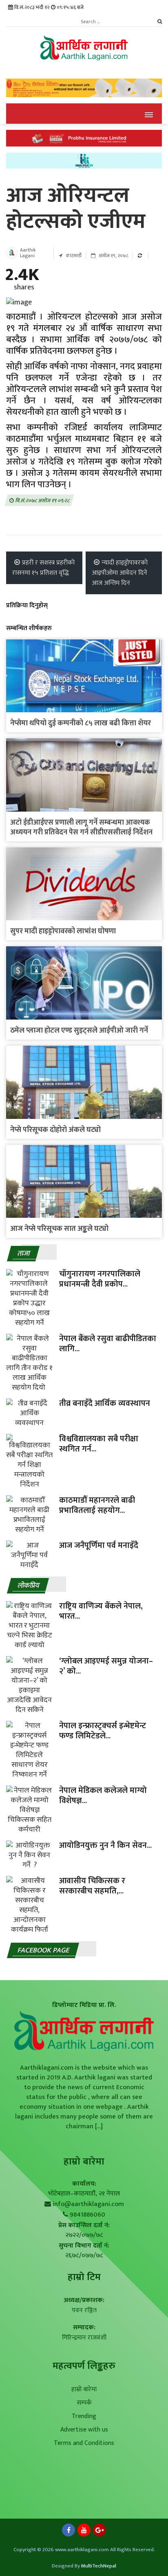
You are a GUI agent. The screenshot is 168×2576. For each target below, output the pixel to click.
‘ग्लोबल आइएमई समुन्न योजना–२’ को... (106, 1666)
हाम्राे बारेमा (84, 2162)
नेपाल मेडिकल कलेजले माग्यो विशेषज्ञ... (103, 1796)
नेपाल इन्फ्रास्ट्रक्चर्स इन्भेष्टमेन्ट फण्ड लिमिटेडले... (103, 1731)
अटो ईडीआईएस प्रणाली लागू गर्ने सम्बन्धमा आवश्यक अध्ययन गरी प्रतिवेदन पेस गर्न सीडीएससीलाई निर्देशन (81, 827)
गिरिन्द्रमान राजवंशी (84, 2338)
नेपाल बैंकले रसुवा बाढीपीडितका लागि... (108, 1344)
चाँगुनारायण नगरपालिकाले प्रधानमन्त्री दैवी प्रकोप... (101, 1279)
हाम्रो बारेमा (84, 2389)
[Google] (99, 2532)
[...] (98, 2126)
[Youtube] (84, 2532)
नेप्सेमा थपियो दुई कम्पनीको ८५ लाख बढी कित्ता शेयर (81, 723)
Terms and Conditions (84, 2443)
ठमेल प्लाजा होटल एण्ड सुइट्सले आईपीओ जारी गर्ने (79, 1031)
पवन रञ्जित (84, 2310)
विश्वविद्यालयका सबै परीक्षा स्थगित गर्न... (99, 1444)
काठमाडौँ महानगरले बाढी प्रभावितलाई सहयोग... (97, 1505)
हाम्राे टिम (84, 2277)
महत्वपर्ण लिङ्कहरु (84, 2366)
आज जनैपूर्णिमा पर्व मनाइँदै (99, 1545)
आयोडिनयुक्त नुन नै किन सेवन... (105, 1845)
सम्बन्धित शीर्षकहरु (29, 628)
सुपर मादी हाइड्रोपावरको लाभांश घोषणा (63, 931)
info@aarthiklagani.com (88, 2204)
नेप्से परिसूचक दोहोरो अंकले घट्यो (55, 1130)
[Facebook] (69, 2532)
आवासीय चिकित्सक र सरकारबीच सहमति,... (92, 1886)
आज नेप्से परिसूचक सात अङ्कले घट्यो (59, 1229)
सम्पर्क (84, 2403)
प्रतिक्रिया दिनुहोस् (27, 605)
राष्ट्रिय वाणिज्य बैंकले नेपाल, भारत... (101, 1611)
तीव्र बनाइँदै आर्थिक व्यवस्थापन (105, 1403)
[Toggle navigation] (149, 114)
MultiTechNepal (99, 2566)
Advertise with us (84, 2430)
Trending (84, 2416)
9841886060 (87, 2215)
